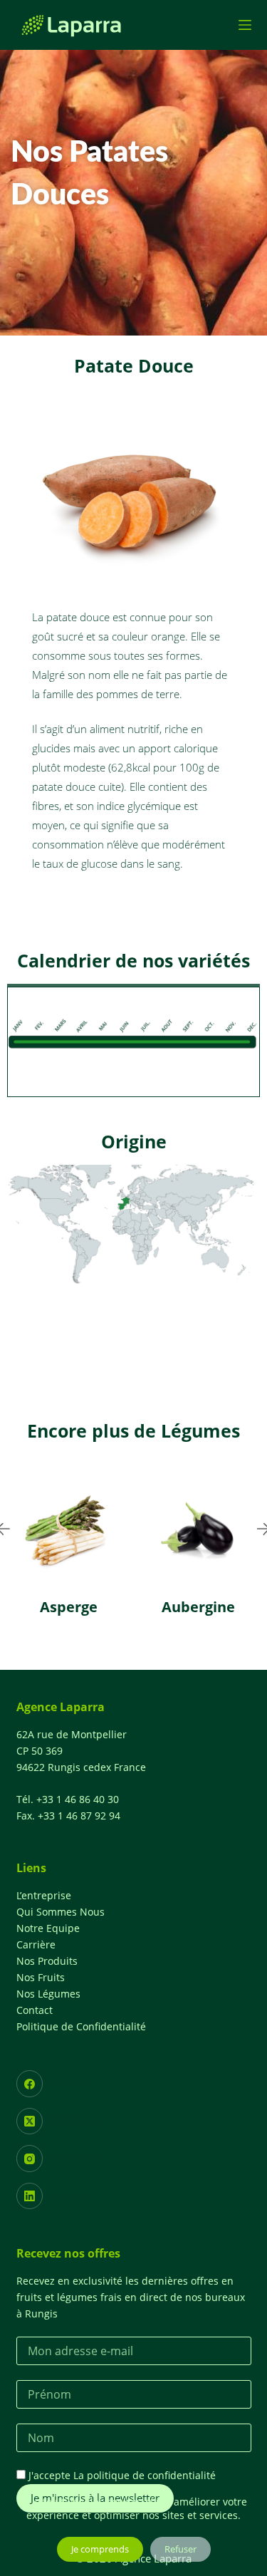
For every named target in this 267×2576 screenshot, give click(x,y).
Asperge (69, 1607)
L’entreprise (44, 1895)
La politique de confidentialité (145, 2475)
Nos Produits (47, 1961)
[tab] (133, 985)
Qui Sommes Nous (61, 1912)
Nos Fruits (41, 1977)
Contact (35, 2010)
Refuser (180, 2549)
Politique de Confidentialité (81, 2026)
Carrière (36, 1944)
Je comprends (100, 2549)
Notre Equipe (48, 1928)
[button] (106, 1649)
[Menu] (245, 25)
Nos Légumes (48, 1994)
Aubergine (198, 1607)
